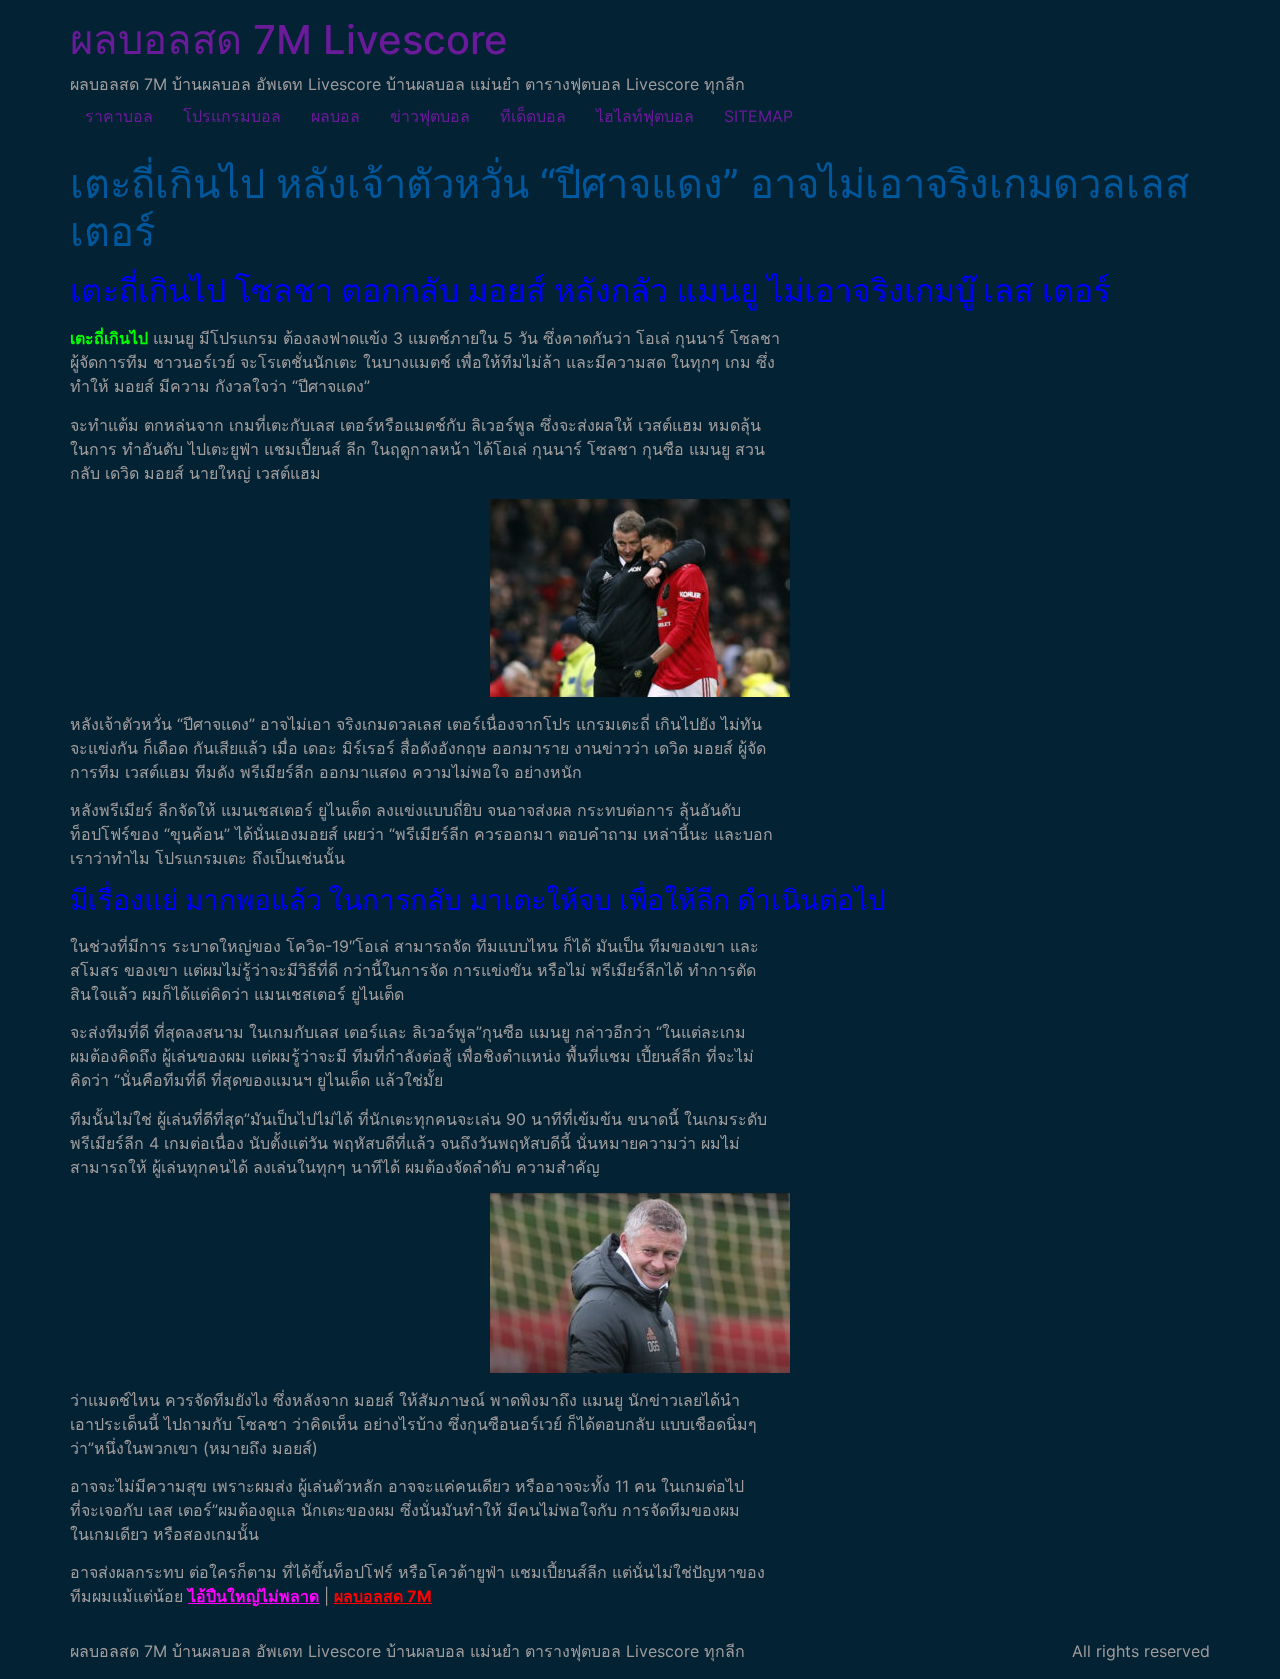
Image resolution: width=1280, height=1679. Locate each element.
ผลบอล (335, 116)
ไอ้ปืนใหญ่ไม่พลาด (253, 1596)
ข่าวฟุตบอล (430, 116)
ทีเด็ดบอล (533, 116)
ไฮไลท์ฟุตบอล (645, 116)
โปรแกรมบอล (232, 116)
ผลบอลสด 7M (383, 1596)
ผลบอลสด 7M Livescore (289, 39)
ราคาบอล (119, 116)
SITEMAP (758, 116)
